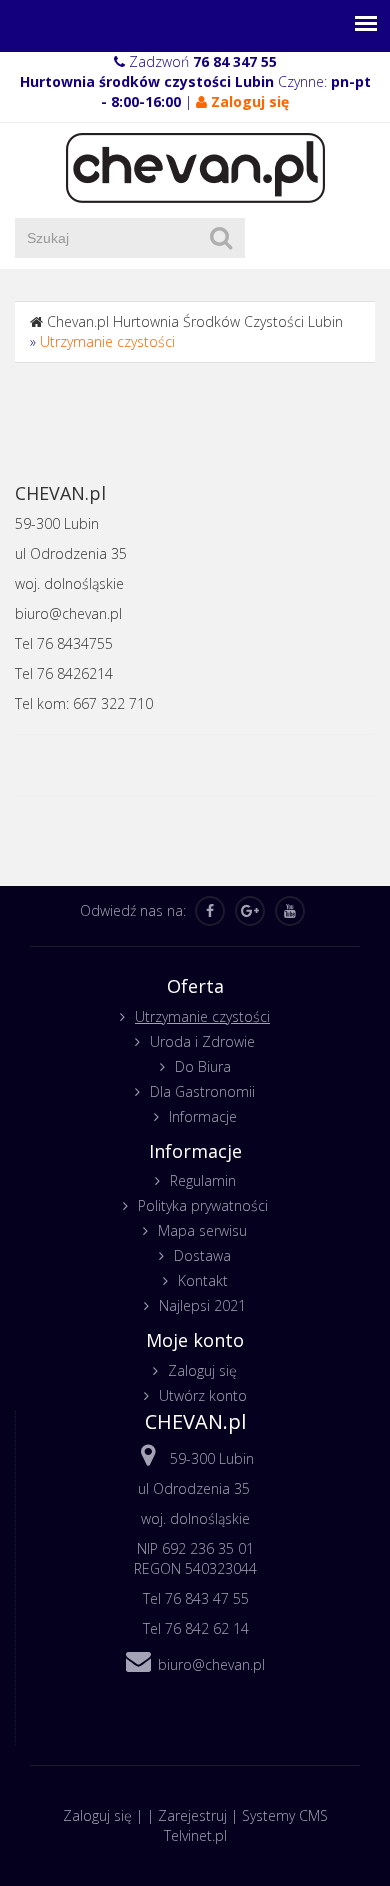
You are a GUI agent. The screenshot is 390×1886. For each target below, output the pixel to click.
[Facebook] (210, 911)
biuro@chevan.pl (211, 1664)
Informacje (203, 1116)
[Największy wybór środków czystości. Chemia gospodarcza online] (195, 166)
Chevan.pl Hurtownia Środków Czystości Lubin (195, 321)
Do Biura (203, 1066)
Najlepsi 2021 (202, 1305)
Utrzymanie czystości (107, 341)
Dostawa (202, 1255)
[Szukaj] (221, 238)
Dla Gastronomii (202, 1091)
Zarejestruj (192, 1815)
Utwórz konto (203, 1395)
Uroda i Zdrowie (202, 1041)
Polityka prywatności (203, 1205)
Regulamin (203, 1180)
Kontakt (203, 1280)
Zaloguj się (202, 1370)
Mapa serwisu (202, 1230)
